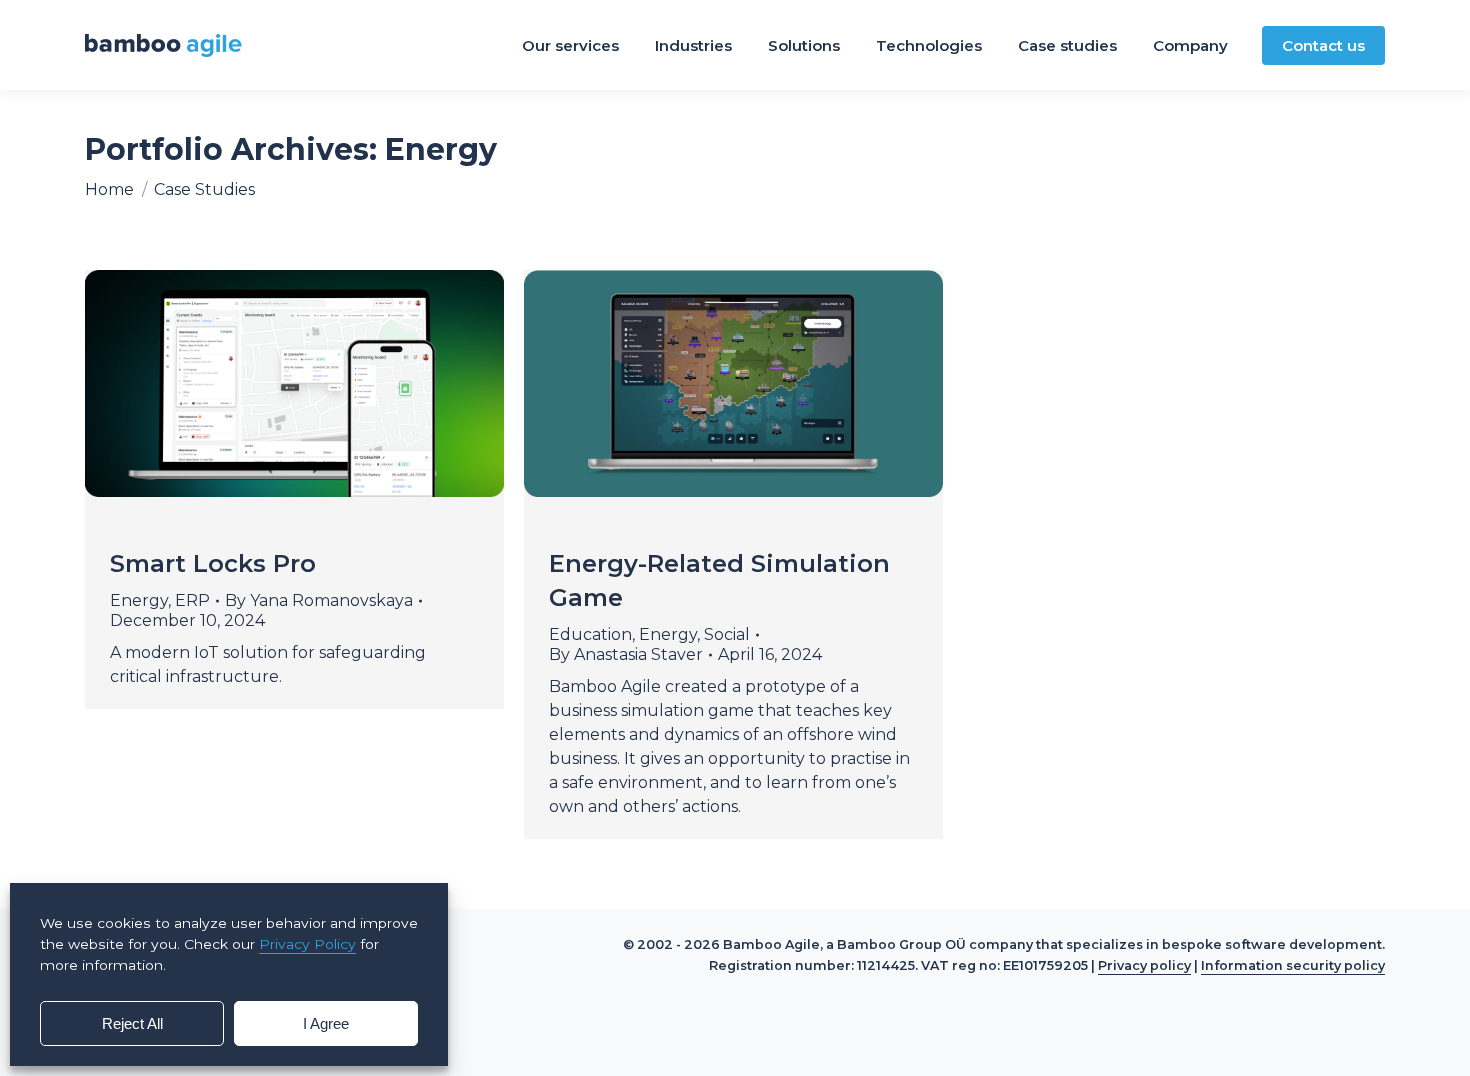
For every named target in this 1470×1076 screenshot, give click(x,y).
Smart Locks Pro (213, 563)
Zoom (268, 383)
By (319, 600)
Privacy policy (1144, 965)
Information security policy (1293, 965)
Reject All (132, 1023)
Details (322, 383)
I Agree (326, 1023)
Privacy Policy (307, 944)
